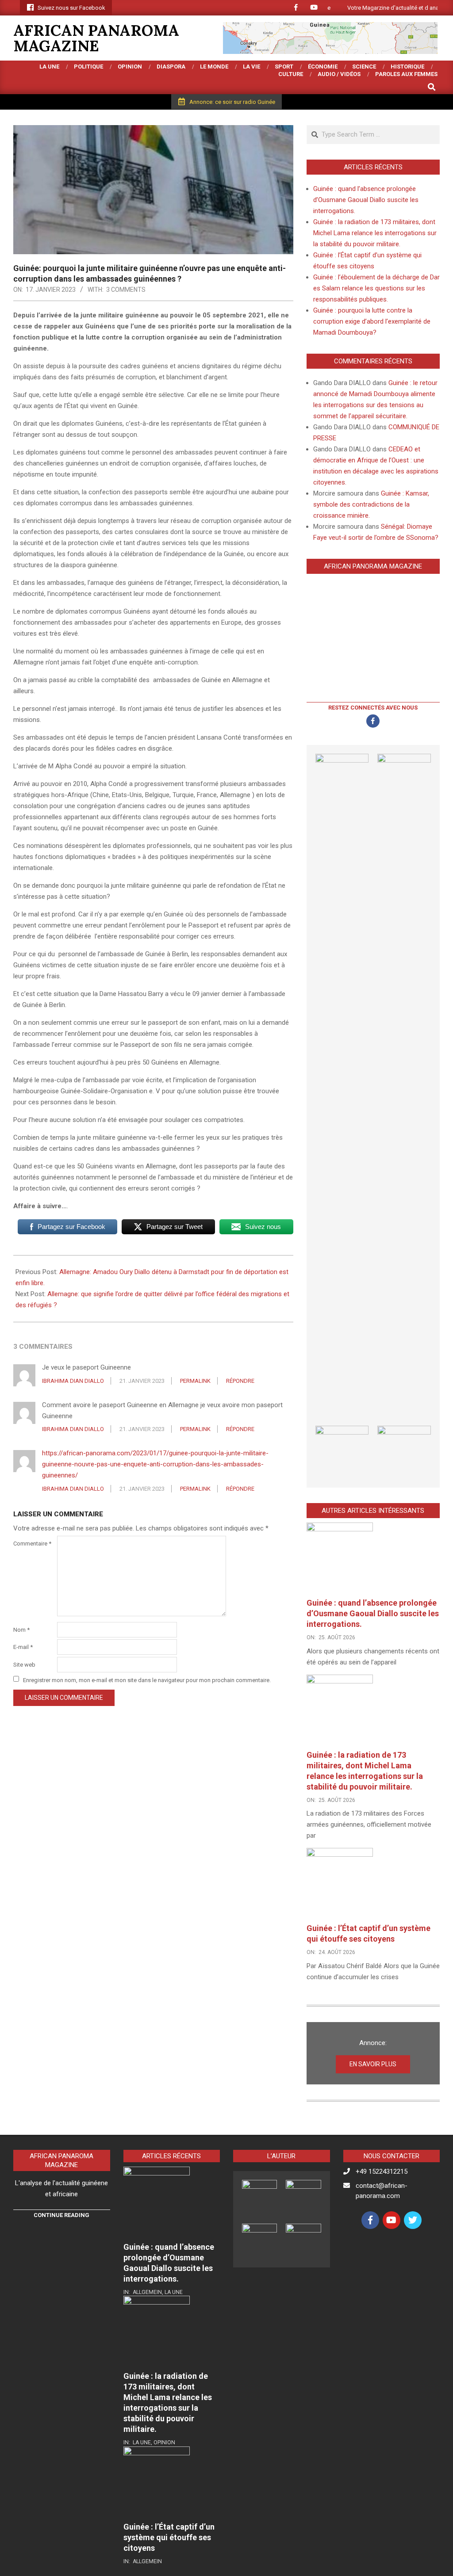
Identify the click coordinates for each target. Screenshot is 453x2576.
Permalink (195, 1381)
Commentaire (32, 1544)
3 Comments (126, 290)
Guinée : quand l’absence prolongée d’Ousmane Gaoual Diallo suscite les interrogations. (366, 200)
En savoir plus (373, 2064)
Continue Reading (61, 2215)
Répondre (240, 1381)
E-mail (23, 1647)
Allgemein (147, 2292)
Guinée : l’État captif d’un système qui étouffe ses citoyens (169, 2537)
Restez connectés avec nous (373, 708)
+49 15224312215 (382, 2171)
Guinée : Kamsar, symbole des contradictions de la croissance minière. (371, 504)
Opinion (164, 2442)
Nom (21, 1630)
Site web (24, 1665)
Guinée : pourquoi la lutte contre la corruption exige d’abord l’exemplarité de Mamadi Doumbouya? (372, 321)
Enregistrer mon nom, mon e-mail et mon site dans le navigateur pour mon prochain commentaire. (147, 1680)
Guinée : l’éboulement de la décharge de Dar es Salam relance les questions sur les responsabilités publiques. (376, 288)
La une (174, 2292)
